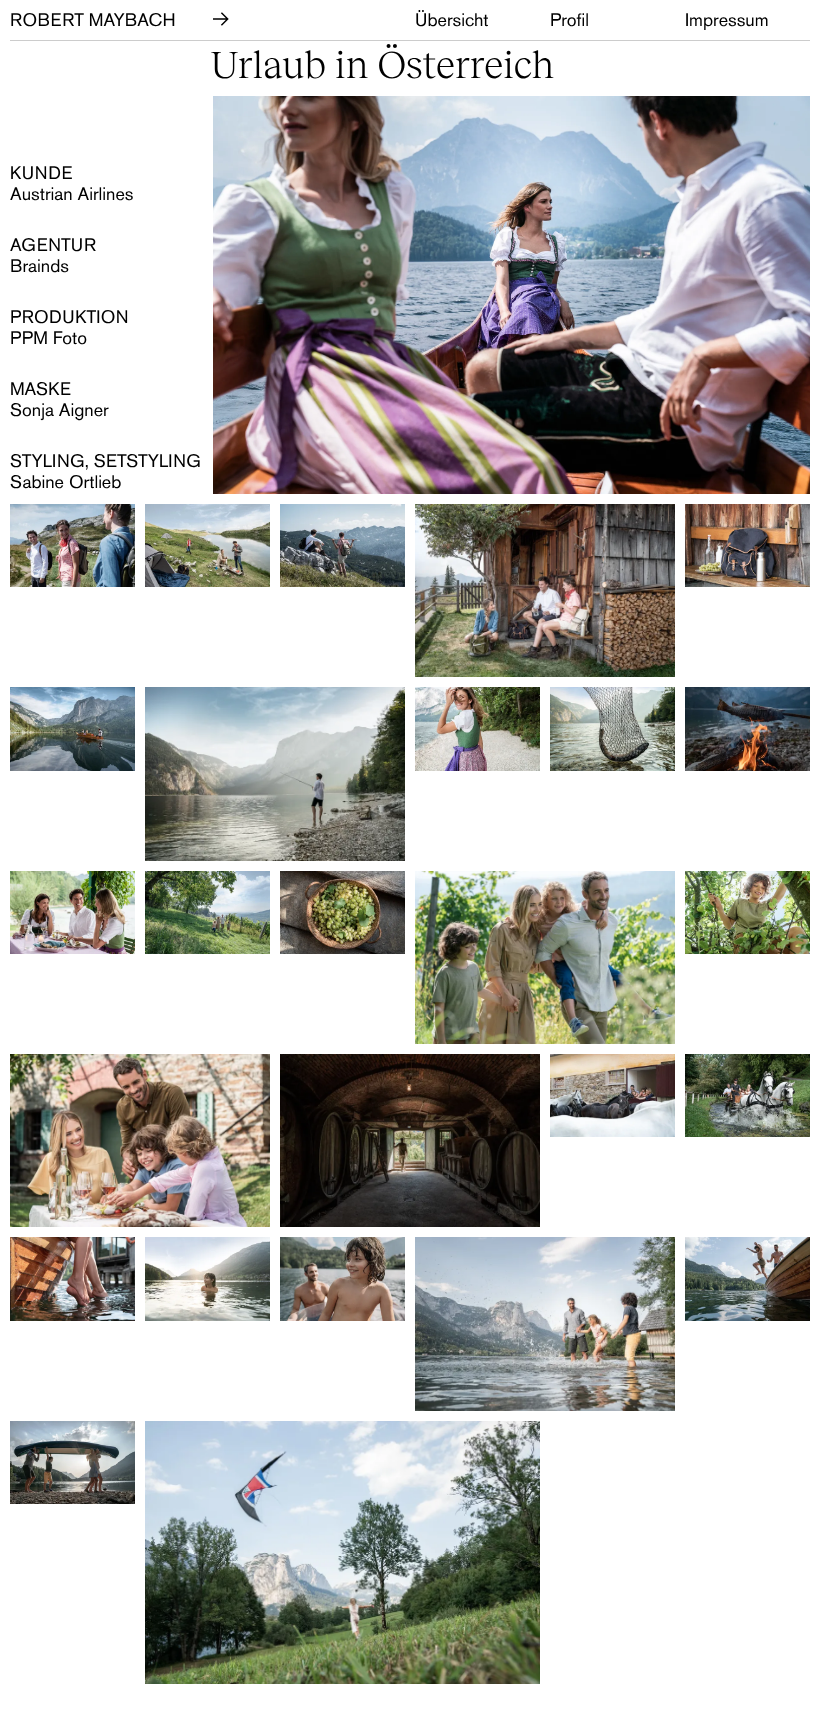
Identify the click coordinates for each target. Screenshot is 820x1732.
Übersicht (452, 20)
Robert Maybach (93, 20)
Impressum (727, 20)
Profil (569, 20)
